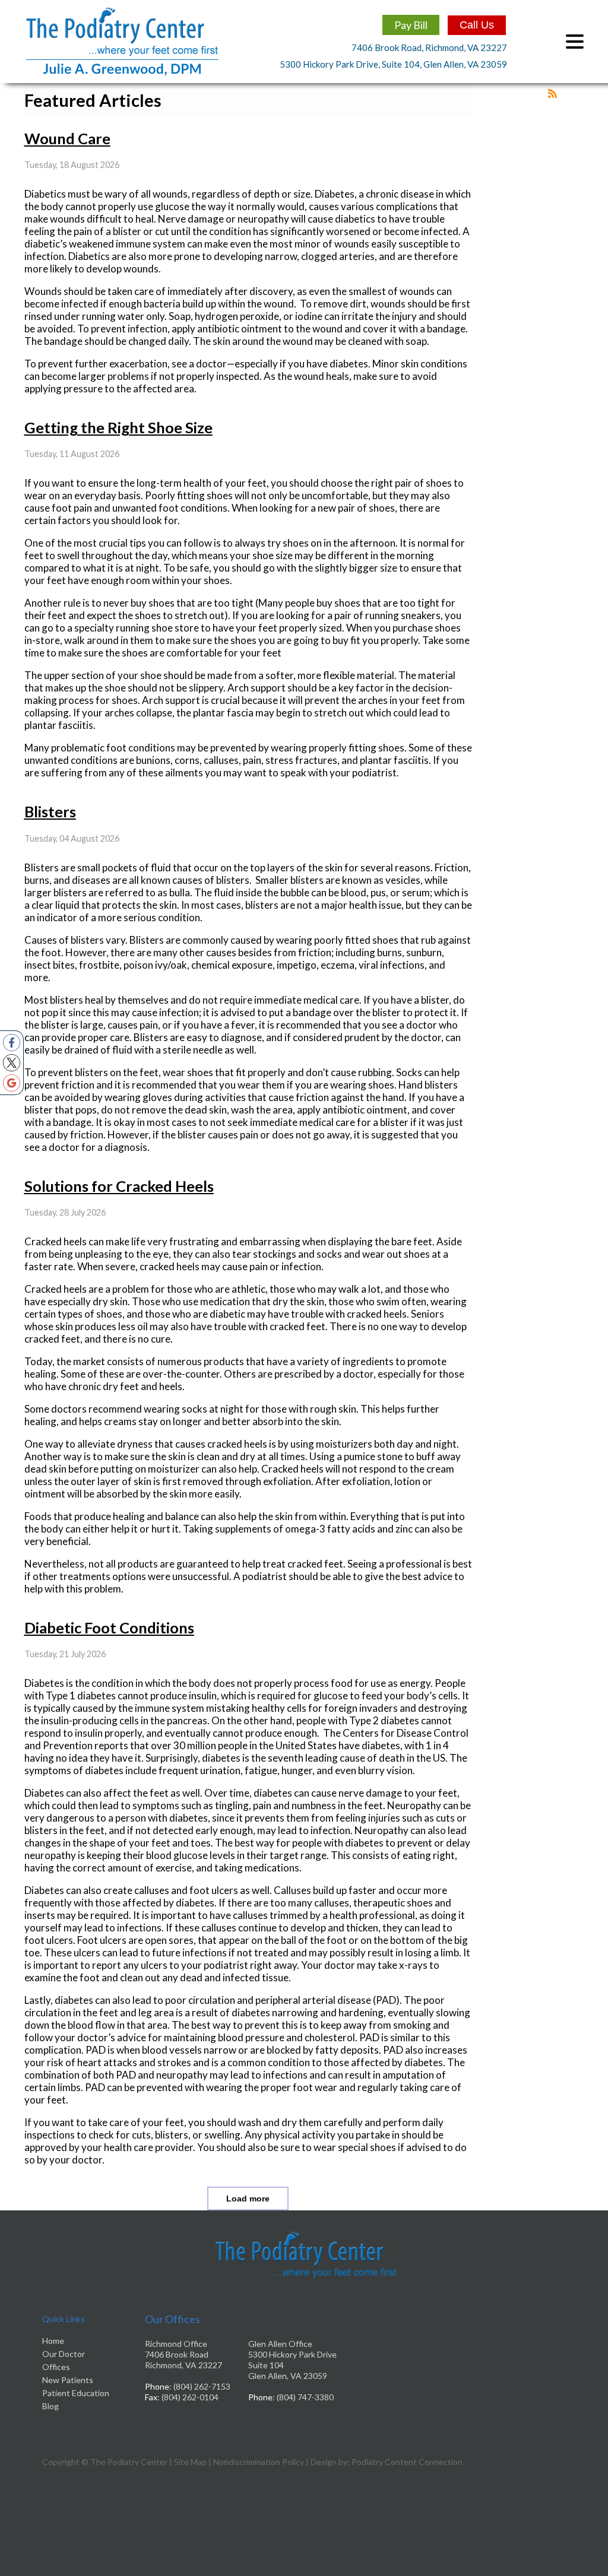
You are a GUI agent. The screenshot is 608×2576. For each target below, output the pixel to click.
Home (53, 2341)
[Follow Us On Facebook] (12, 1043)
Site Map (190, 2462)
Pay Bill (411, 25)
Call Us (477, 25)
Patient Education (76, 2393)
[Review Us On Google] (12, 1083)
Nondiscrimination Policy (259, 2462)
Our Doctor (64, 2354)
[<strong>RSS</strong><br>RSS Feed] (552, 93)
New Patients (68, 2380)
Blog (50, 2406)
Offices (56, 2367)
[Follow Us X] (12, 1063)
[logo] (122, 73)
